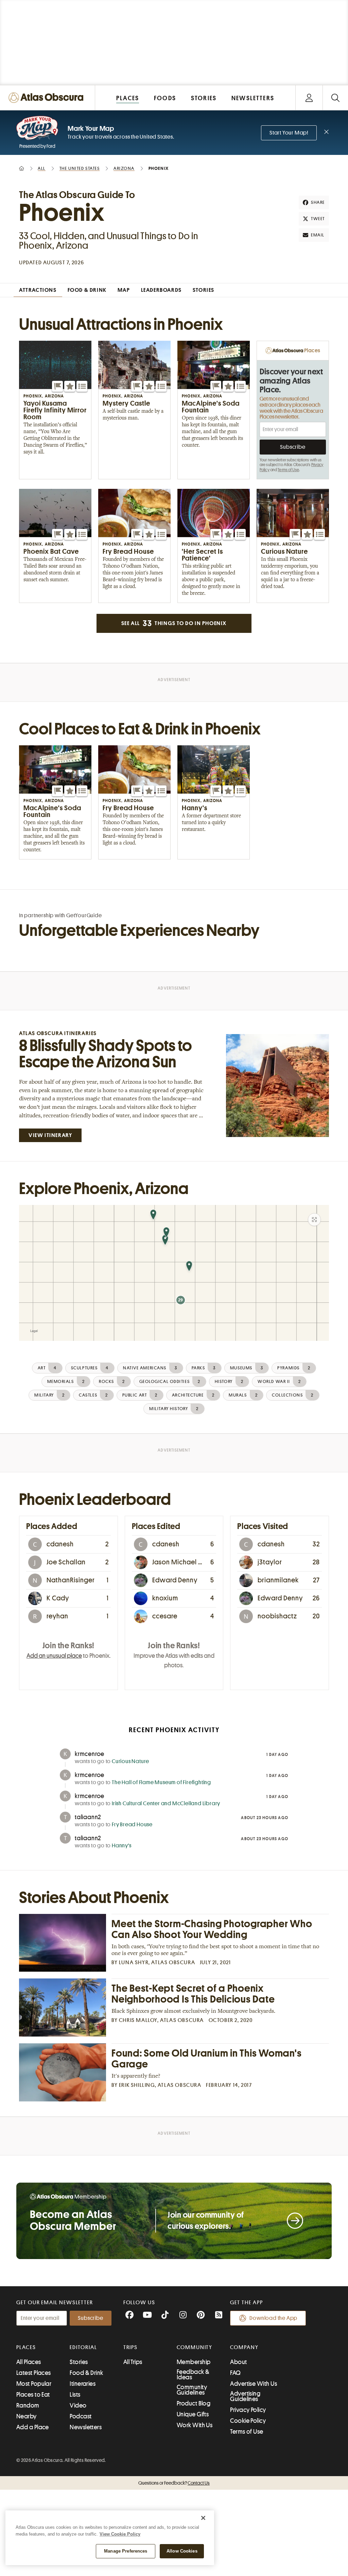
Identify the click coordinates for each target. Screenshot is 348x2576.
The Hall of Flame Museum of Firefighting (161, 1782)
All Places (29, 2362)
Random (28, 2405)
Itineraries (83, 2384)
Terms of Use (288, 470)
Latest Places (34, 2373)
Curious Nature (130, 1761)
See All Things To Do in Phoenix (174, 623)
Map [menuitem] (124, 290)
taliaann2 (88, 1817)
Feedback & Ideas (193, 2375)
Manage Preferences (126, 2551)
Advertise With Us (254, 2384)
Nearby (27, 2416)
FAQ (235, 2373)
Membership (194, 2362)
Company (244, 2347)
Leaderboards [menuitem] (161, 290)
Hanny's (122, 1846)
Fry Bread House (132, 1825)
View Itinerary (50, 1135)
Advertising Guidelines (245, 2396)
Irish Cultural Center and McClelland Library (166, 1804)
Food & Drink (86, 2373)
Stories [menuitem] (204, 290)
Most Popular (34, 2384)
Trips (131, 2347)
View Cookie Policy (120, 2534)
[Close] (203, 2518)
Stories (79, 2362)
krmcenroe (90, 1754)
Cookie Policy (248, 2421)
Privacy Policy (248, 2410)
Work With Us (195, 2425)
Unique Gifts (193, 2414)
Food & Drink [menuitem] (87, 290)
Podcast (81, 2416)
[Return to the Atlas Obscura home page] (48, 98)
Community (195, 2347)
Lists (75, 2395)
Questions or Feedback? (174, 2483)
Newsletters (86, 2427)
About (238, 2362)
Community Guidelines (192, 2390)
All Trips (133, 2362)
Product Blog (194, 2403)
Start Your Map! (289, 133)
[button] (57, 386)
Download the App (273, 2318)
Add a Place (33, 2427)
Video (78, 2405)
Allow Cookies (182, 2551)
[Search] (335, 98)
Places (26, 2347)
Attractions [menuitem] (38, 290)
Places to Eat (33, 2395)
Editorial (83, 2347)
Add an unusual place (54, 1656)
